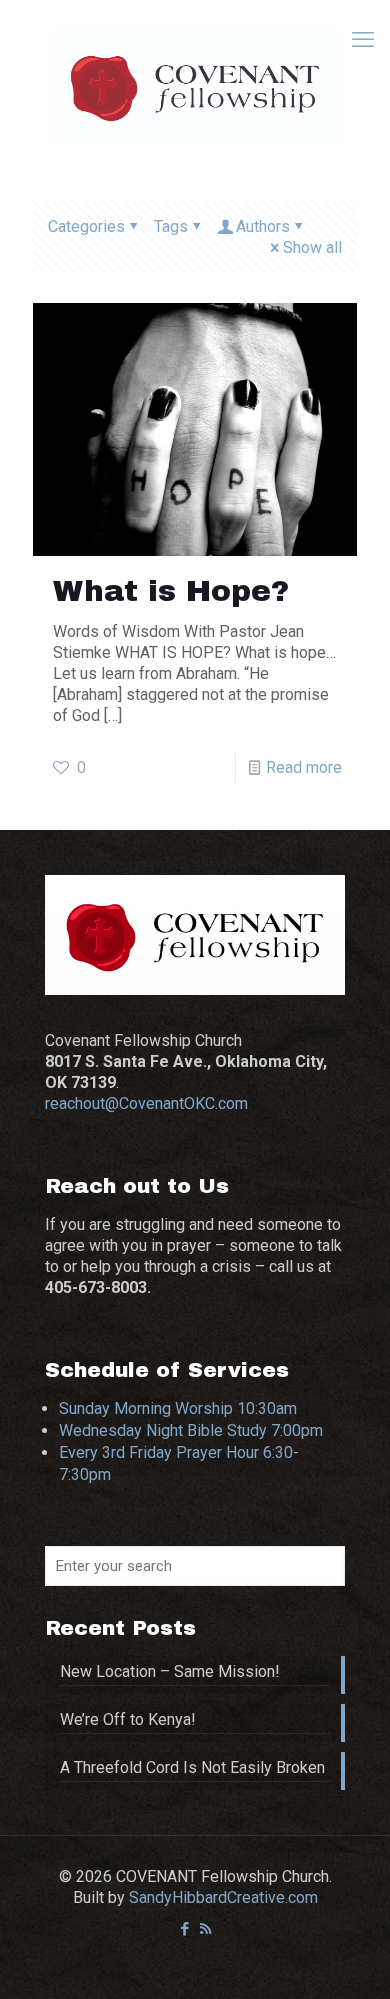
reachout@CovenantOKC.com (146, 1103)
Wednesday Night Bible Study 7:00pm (191, 1430)
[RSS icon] (205, 1929)
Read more (304, 767)
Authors (263, 226)
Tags (171, 226)
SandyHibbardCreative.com (223, 1897)
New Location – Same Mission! (170, 1671)
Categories (86, 226)
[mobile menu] (363, 40)
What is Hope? (171, 591)
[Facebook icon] (184, 1929)
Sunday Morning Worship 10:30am (178, 1408)
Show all (312, 247)
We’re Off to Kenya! (128, 1719)
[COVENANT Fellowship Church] (195, 85)
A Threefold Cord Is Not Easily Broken (192, 1767)
